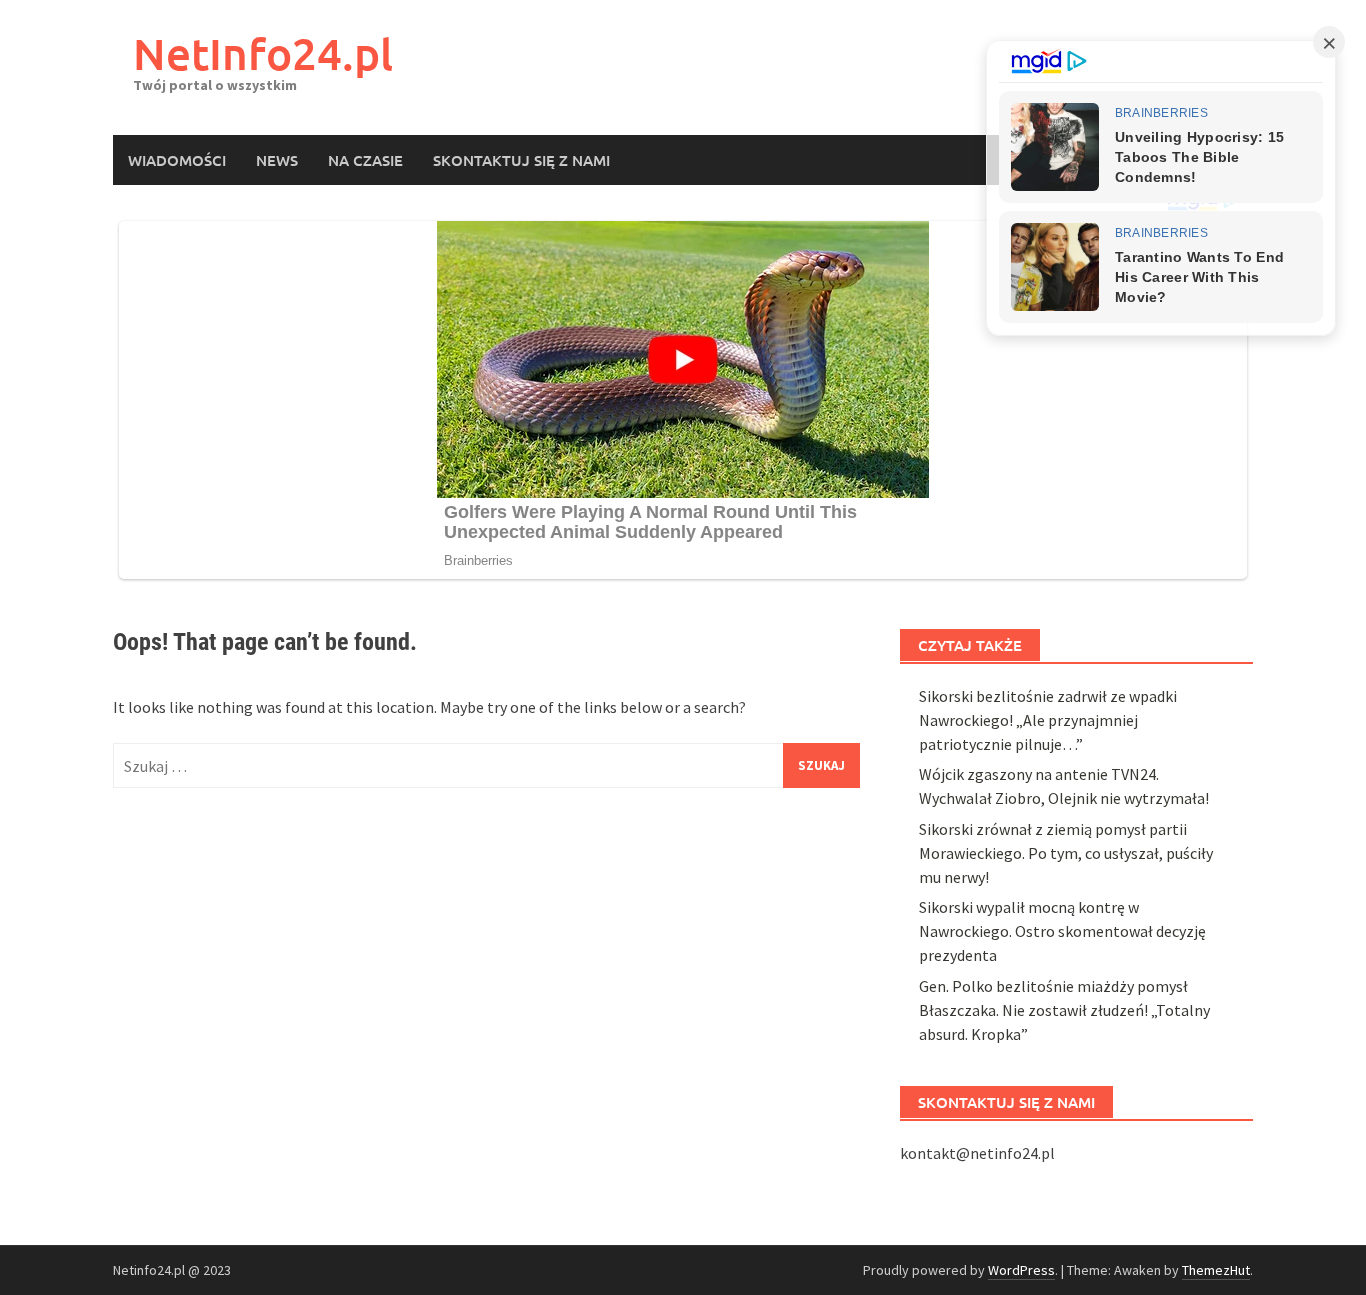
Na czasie (365, 160)
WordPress (1021, 1270)
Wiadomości (177, 160)
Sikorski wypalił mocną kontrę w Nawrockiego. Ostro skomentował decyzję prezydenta (1062, 931)
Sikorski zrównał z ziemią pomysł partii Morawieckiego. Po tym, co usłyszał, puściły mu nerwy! (1066, 853)
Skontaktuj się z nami (521, 160)
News (277, 160)
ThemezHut (1216, 1270)
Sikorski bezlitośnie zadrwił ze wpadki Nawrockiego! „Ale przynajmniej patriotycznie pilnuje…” (1048, 720)
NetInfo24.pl (263, 53)
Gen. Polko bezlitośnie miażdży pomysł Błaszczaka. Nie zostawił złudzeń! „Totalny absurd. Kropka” (1064, 1010)
